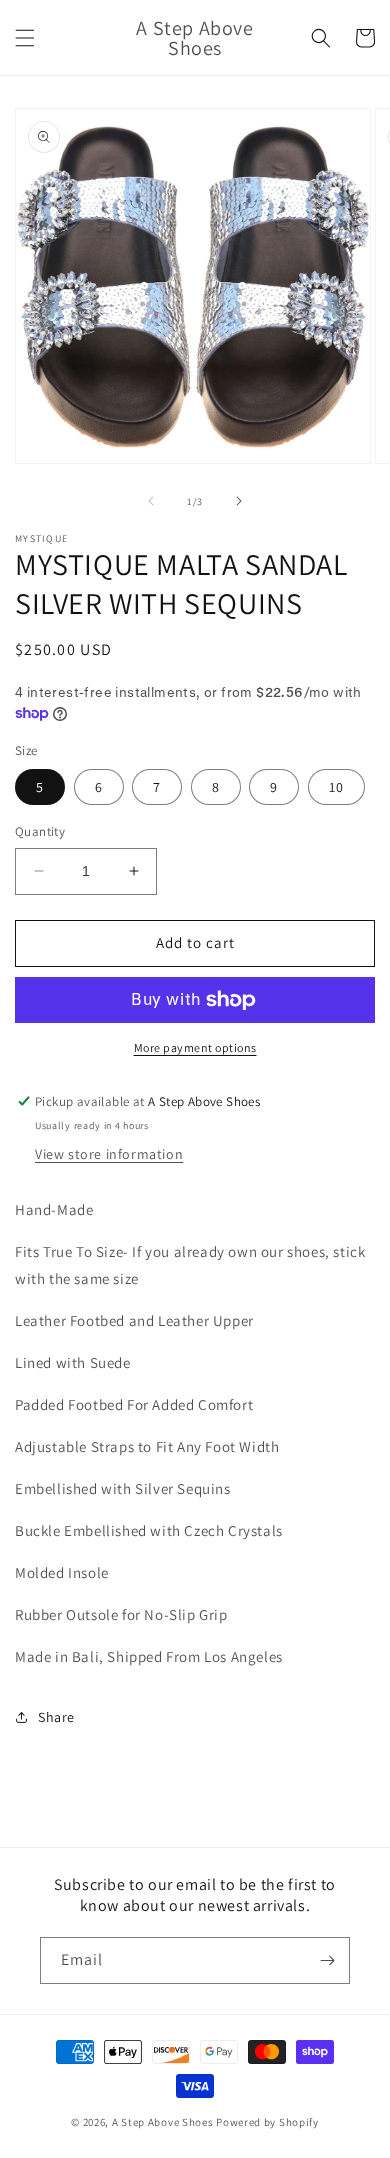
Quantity (40, 831)
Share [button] (56, 1717)
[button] (25, 38)
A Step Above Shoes (163, 2122)
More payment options (195, 1047)
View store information (109, 1154)
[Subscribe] (327, 1960)
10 (336, 787)
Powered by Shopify (267, 2122)
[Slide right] (239, 501)
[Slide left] (151, 501)
